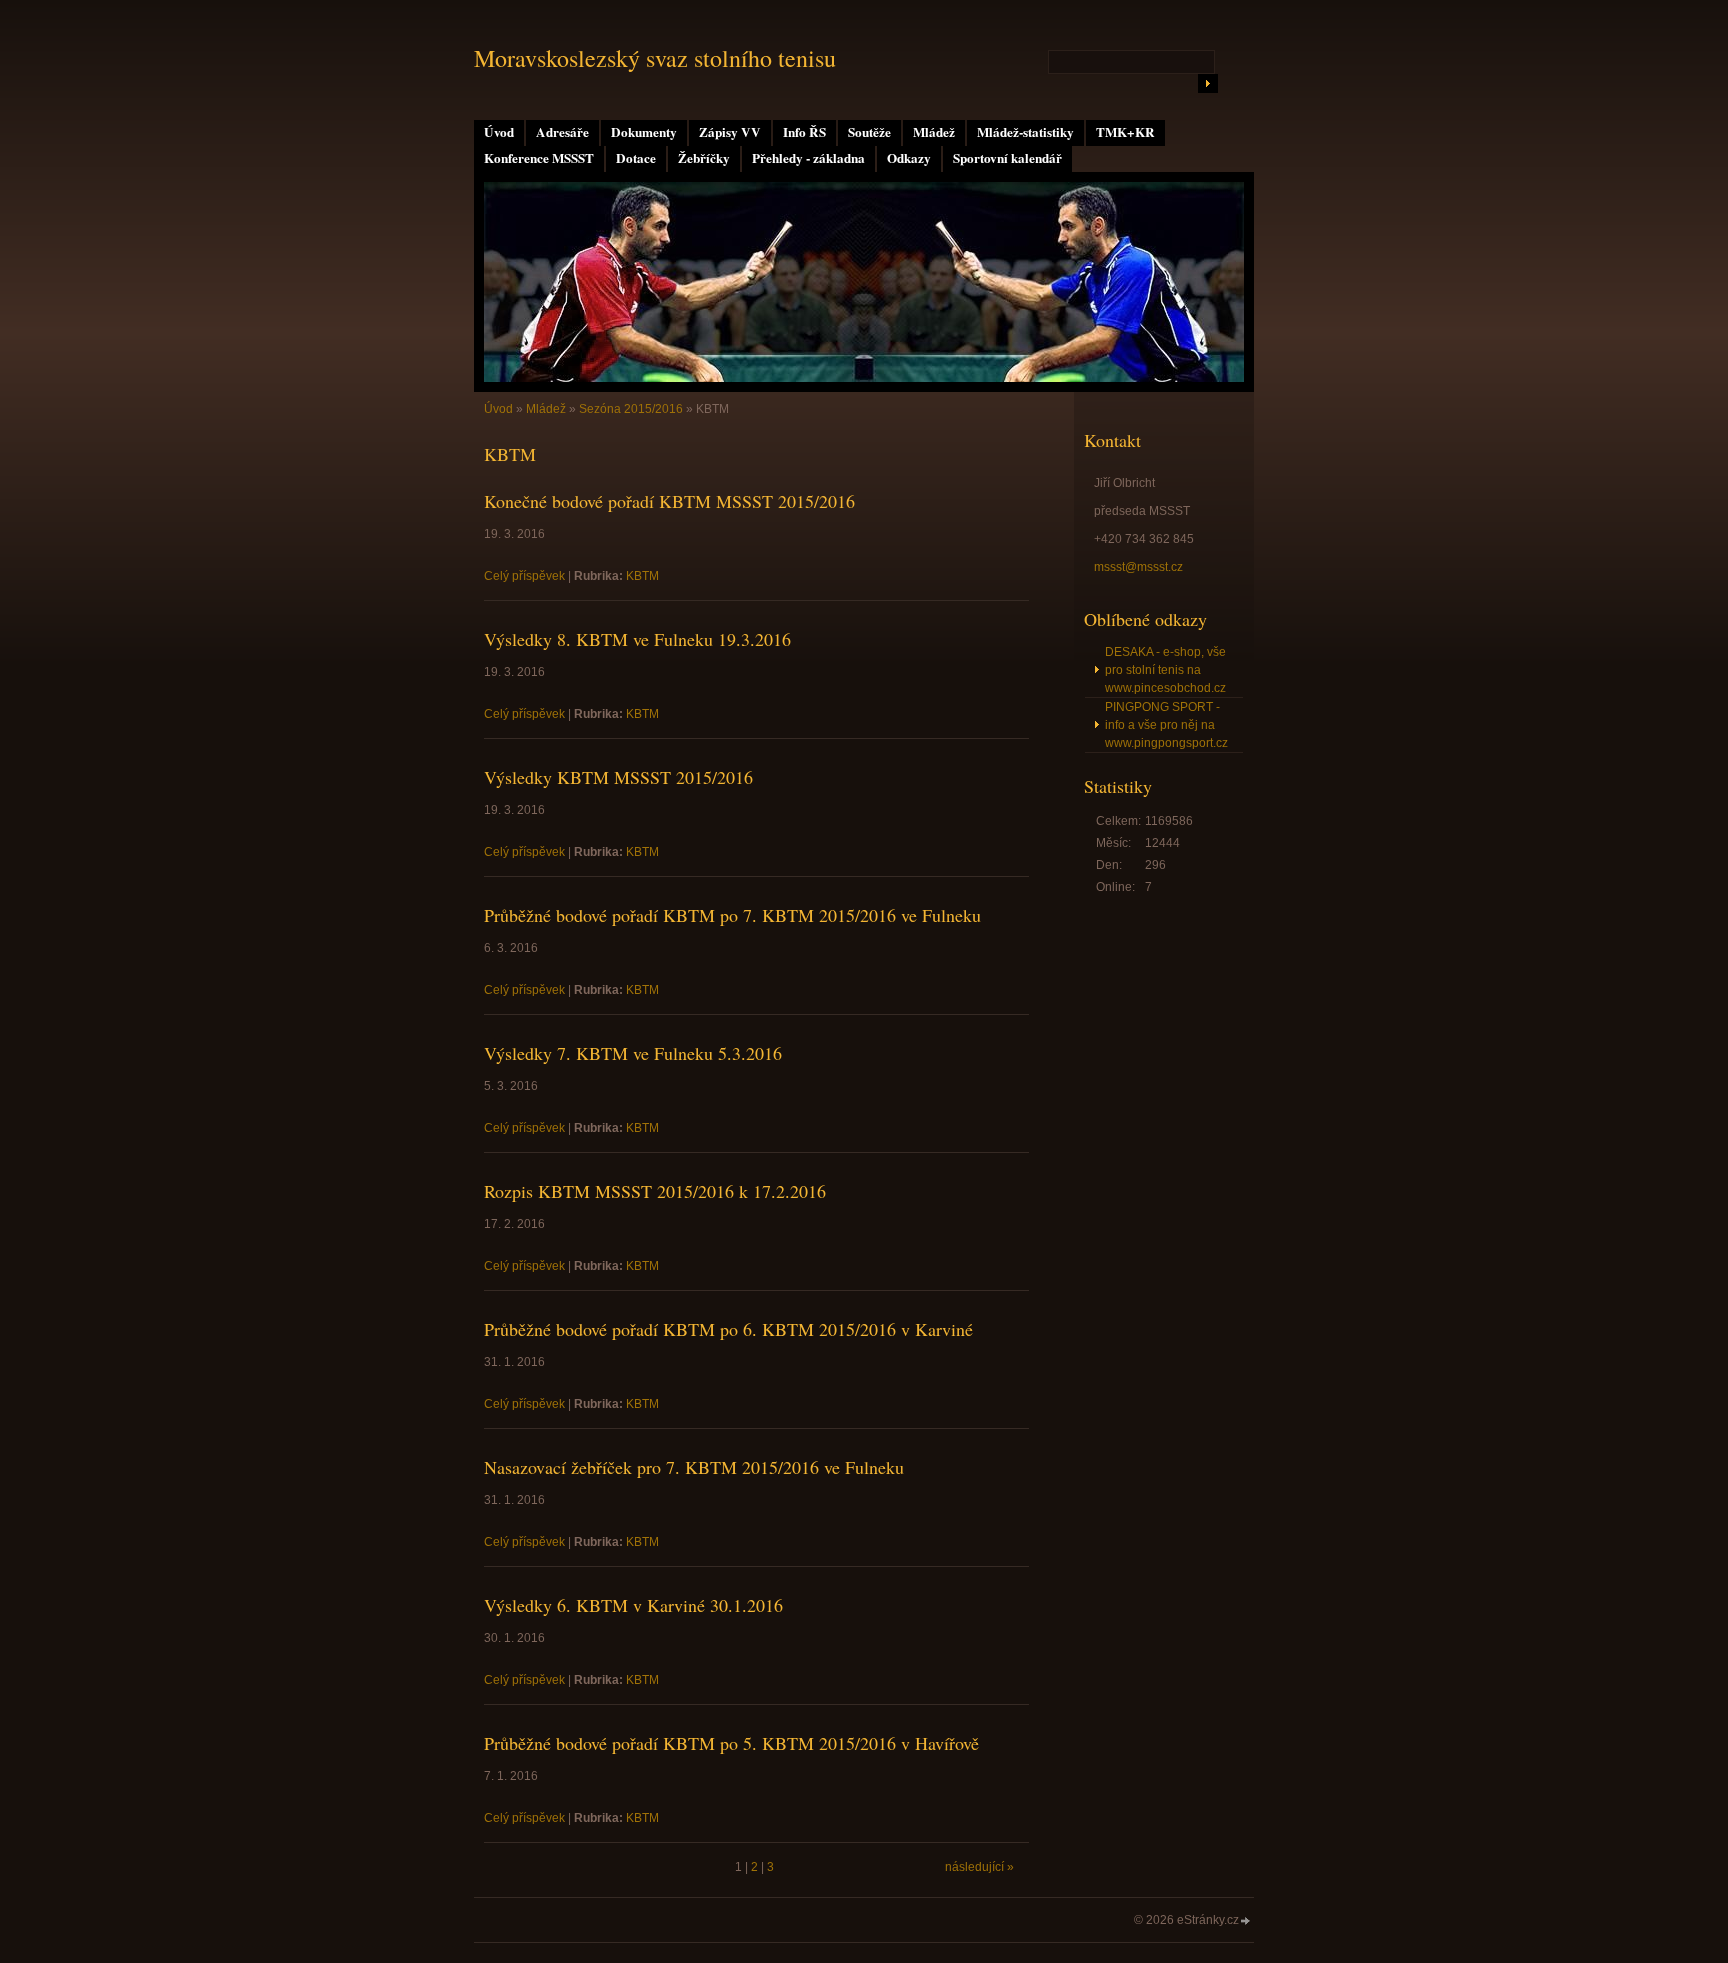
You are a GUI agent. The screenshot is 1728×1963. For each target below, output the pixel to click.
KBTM (642, 576)
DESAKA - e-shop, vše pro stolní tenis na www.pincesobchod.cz (1165, 670)
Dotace (636, 158)
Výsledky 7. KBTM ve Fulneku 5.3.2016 (633, 1053)
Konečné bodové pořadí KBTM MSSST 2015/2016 (669, 501)
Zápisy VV (730, 132)
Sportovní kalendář (1007, 158)
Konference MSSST (539, 158)
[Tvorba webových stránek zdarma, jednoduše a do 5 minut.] (1246, 1921)
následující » (979, 1867)
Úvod (499, 132)
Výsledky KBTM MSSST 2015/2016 (618, 777)
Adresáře (562, 132)
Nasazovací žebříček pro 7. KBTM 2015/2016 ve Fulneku (694, 1467)
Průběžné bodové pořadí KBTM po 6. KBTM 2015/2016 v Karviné (728, 1329)
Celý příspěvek (524, 576)
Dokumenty (644, 132)
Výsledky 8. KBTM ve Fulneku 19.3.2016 (637, 639)
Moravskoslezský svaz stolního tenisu (655, 58)
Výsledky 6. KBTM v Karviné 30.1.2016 (633, 1605)
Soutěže (869, 132)
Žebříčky (704, 158)
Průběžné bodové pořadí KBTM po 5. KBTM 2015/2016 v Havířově (731, 1743)
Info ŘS (804, 132)
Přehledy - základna (808, 158)
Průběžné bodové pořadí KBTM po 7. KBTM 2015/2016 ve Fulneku (732, 915)
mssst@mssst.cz (1138, 567)
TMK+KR (1125, 132)
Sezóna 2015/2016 (631, 409)
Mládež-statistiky (1025, 132)
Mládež (934, 132)
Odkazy (909, 158)
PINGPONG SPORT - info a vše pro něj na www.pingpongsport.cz (1166, 725)
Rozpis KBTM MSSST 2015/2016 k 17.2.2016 (655, 1191)
